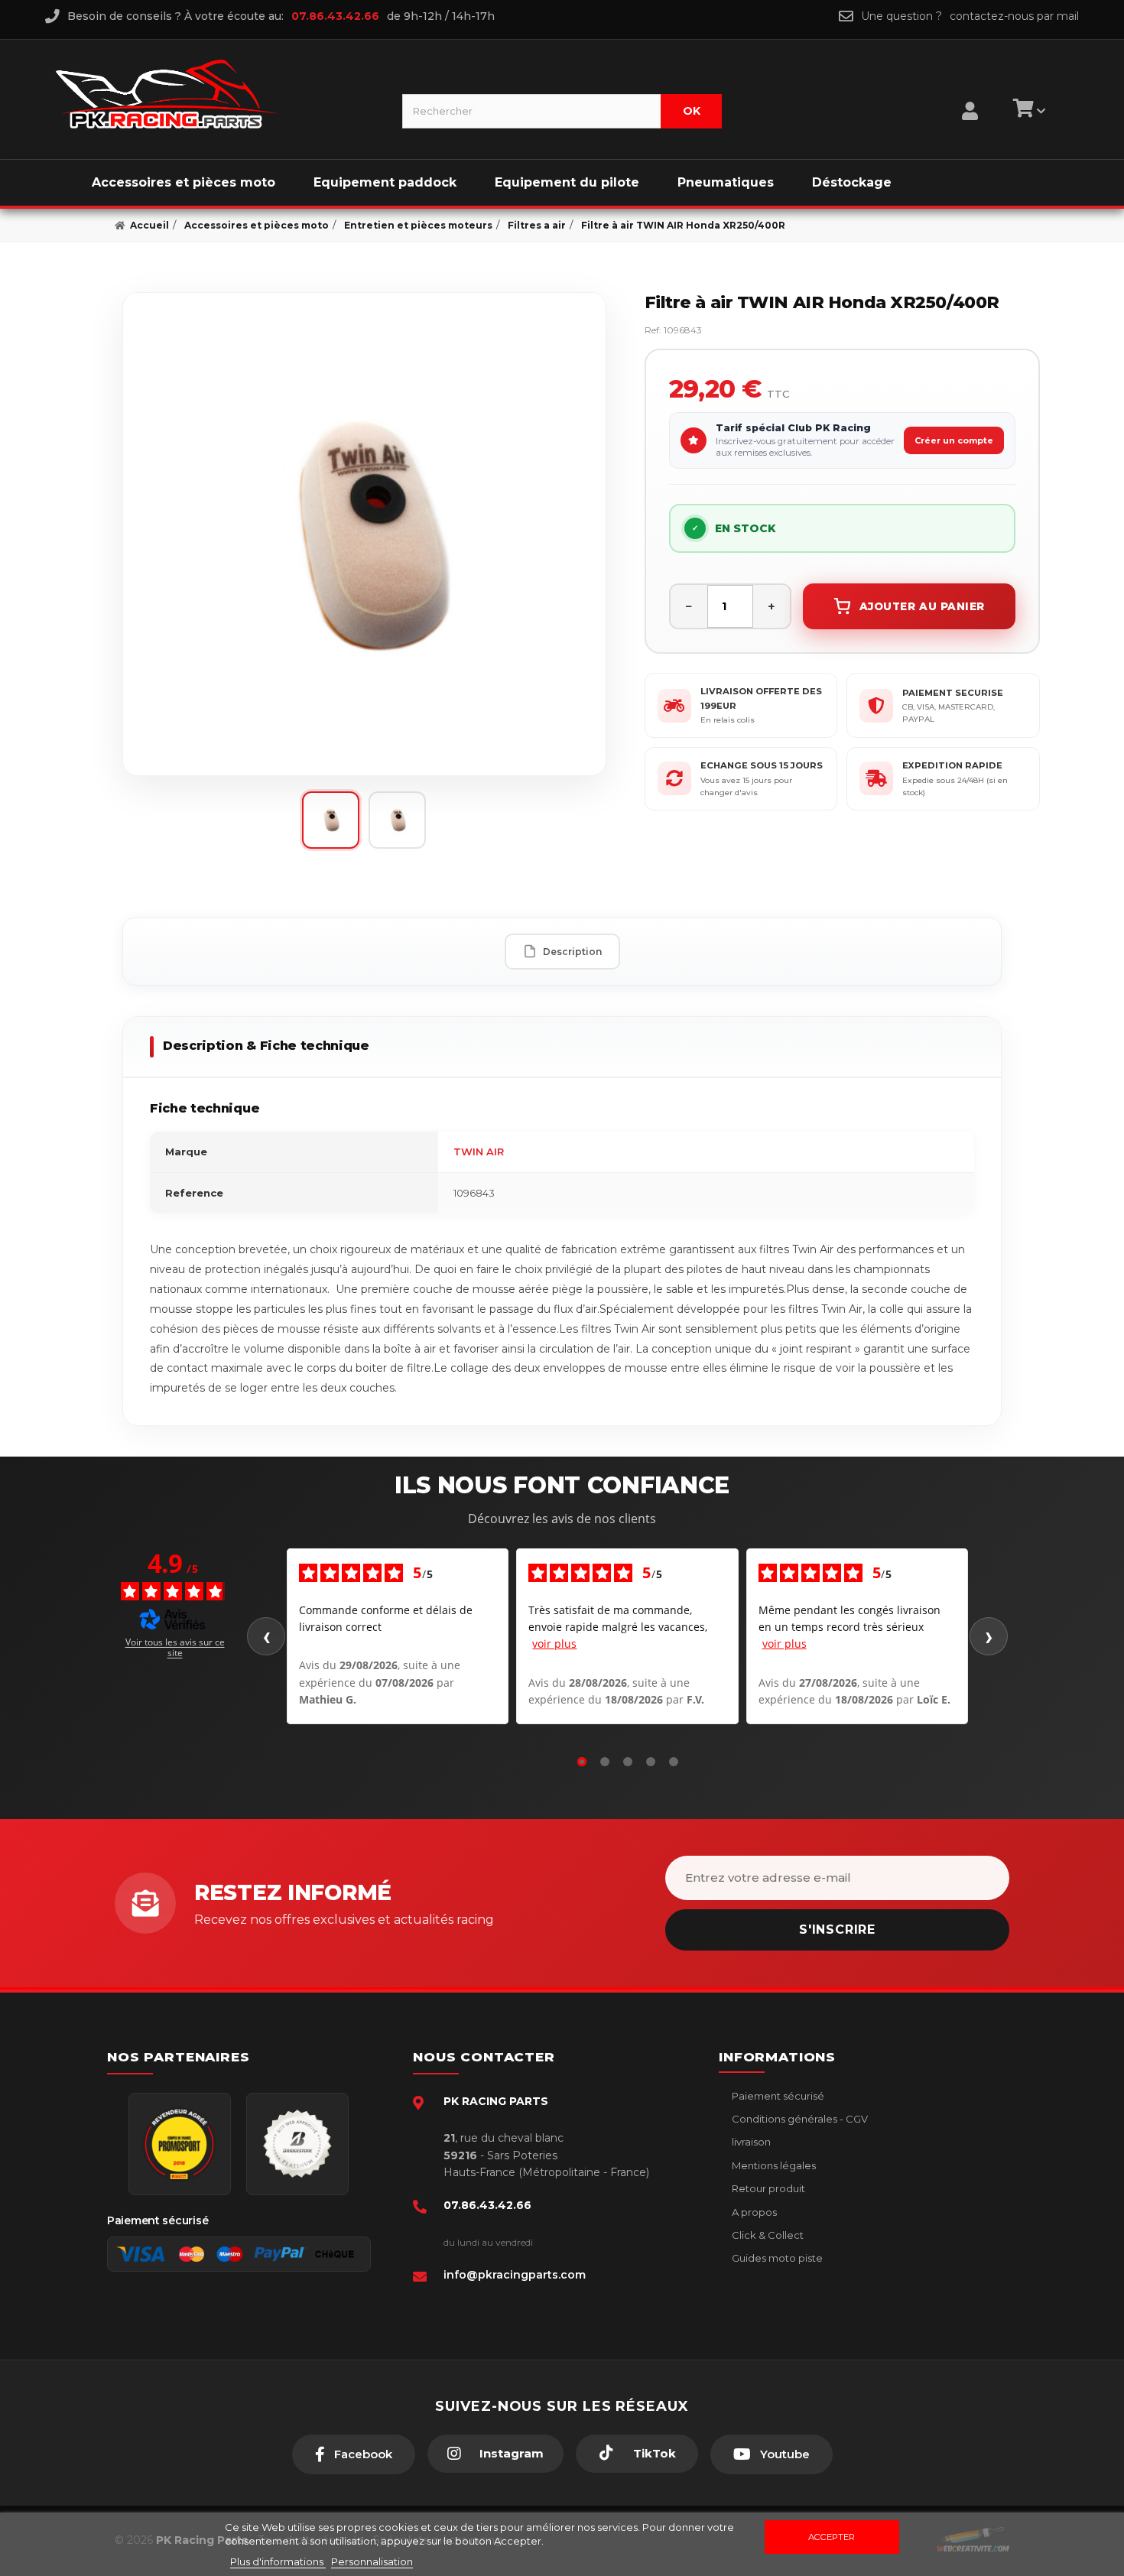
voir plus (554, 1644)
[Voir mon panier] (1027, 111)
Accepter (832, 2537)
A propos (753, 2212)
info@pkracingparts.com (515, 2275)
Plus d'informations (278, 2561)
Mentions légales (773, 2165)
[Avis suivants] (989, 1636)
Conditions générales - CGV (799, 2119)
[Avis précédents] (266, 1636)
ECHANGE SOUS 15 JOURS (762, 765)
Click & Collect (767, 2235)
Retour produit (767, 2188)
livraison (750, 2142)
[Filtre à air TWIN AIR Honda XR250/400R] (364, 534)
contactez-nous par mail (1014, 16)
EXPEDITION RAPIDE (952, 765)
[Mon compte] (970, 92)
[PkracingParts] (216, 94)
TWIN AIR (479, 1152)
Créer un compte (954, 440)
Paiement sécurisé (777, 2096)
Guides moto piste (776, 2258)
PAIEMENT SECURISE (953, 693)
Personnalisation (372, 2561)
